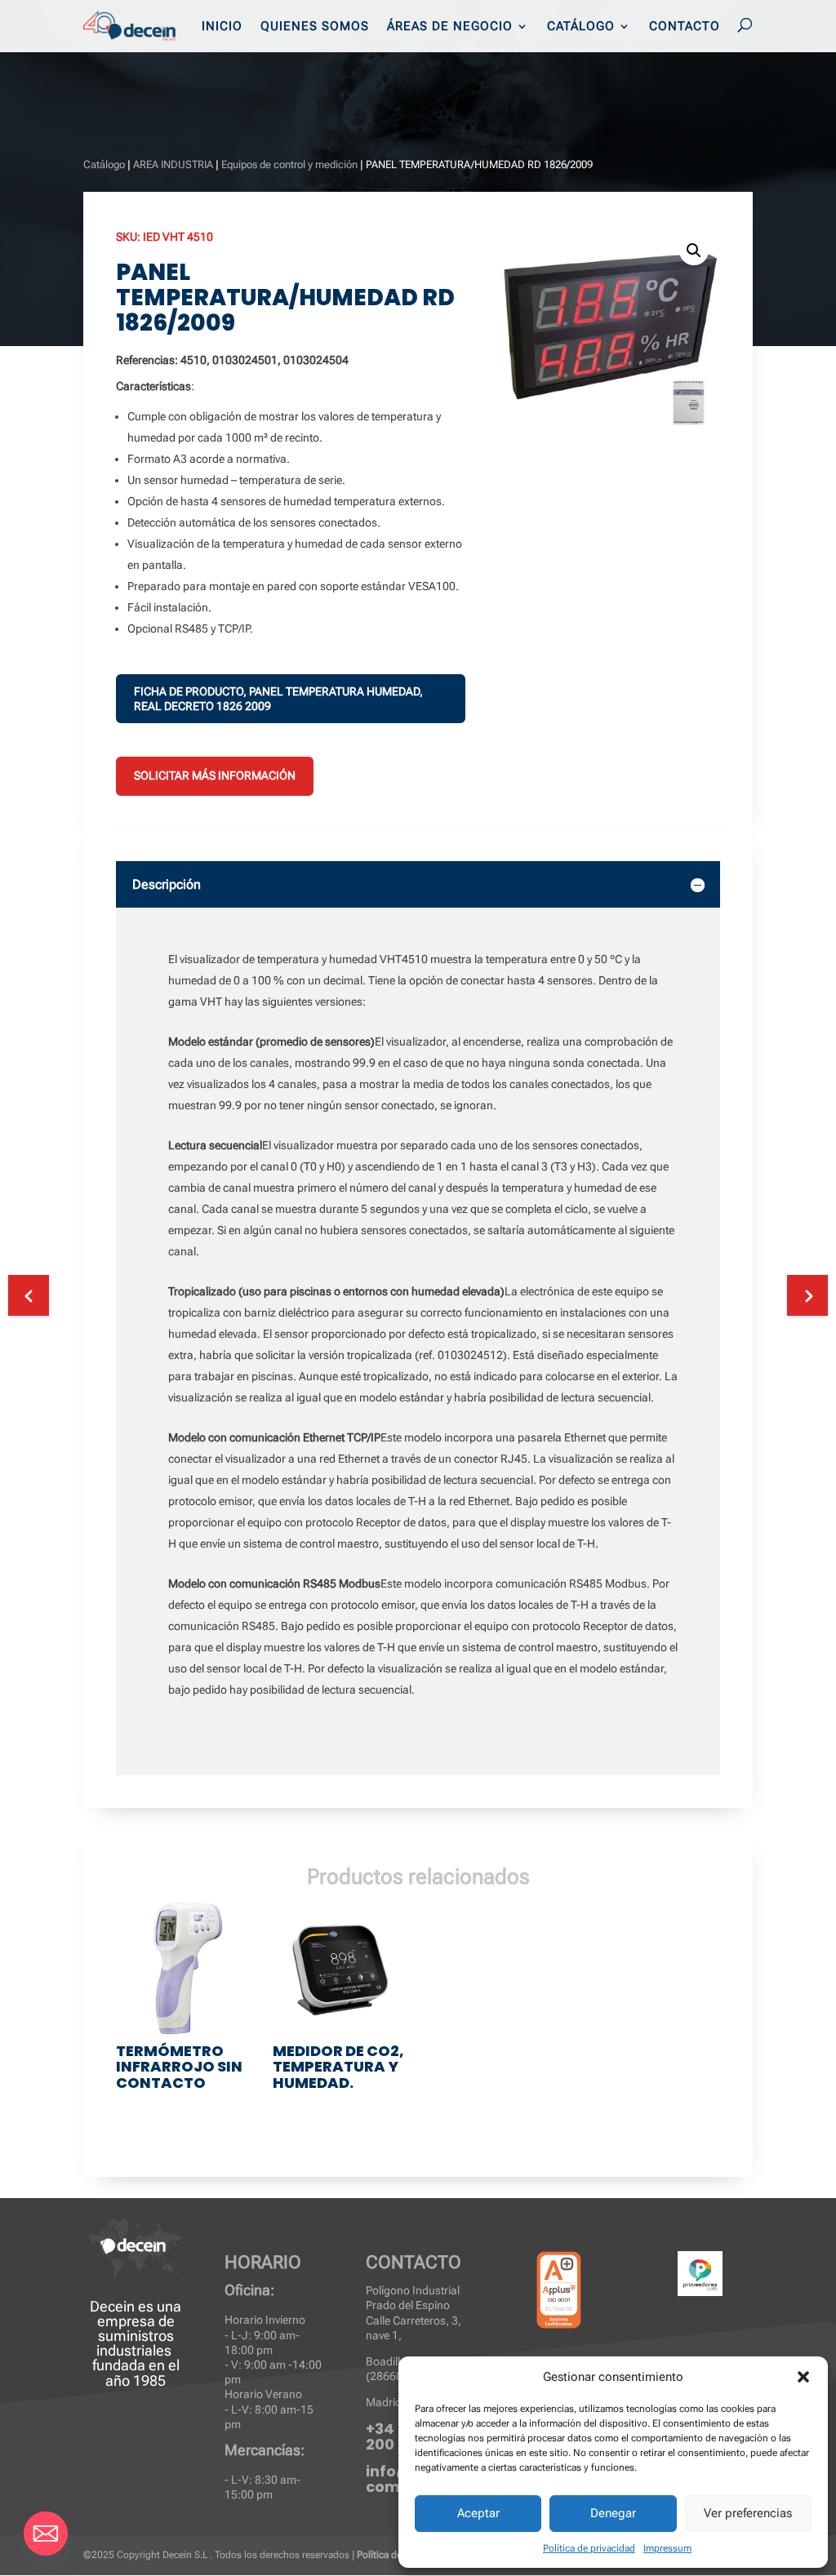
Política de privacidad (589, 2548)
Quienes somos (315, 27)
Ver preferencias (748, 2513)
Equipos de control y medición (289, 164)
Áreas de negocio (450, 27)
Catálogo (581, 27)
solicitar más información (215, 775)
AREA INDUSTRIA (173, 164)
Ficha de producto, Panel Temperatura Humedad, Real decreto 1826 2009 (278, 699)
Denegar (613, 2513)
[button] (803, 2377)
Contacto (685, 27)
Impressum (667, 2548)
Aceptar (478, 2513)
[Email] (46, 2534)
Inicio (222, 27)
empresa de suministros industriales (136, 2336)
